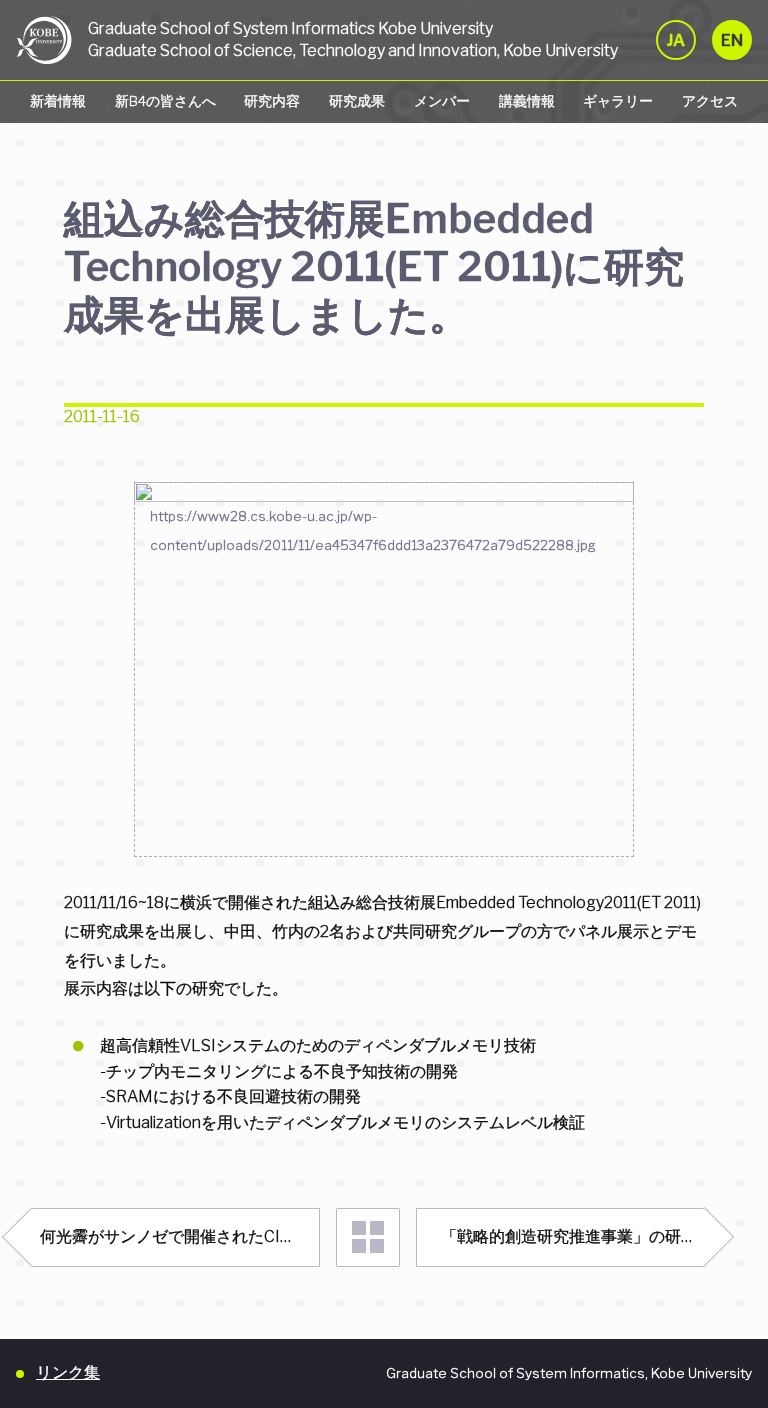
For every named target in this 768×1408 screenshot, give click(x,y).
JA (676, 40)
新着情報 (58, 101)
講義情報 (527, 101)
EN (732, 40)
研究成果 (357, 101)
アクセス (710, 101)
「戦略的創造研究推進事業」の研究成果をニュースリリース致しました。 (572, 1236)
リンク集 (68, 1372)
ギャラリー (618, 101)
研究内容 (272, 101)
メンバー (442, 101)
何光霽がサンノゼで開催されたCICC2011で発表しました (180, 1236)
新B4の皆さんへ (165, 101)
